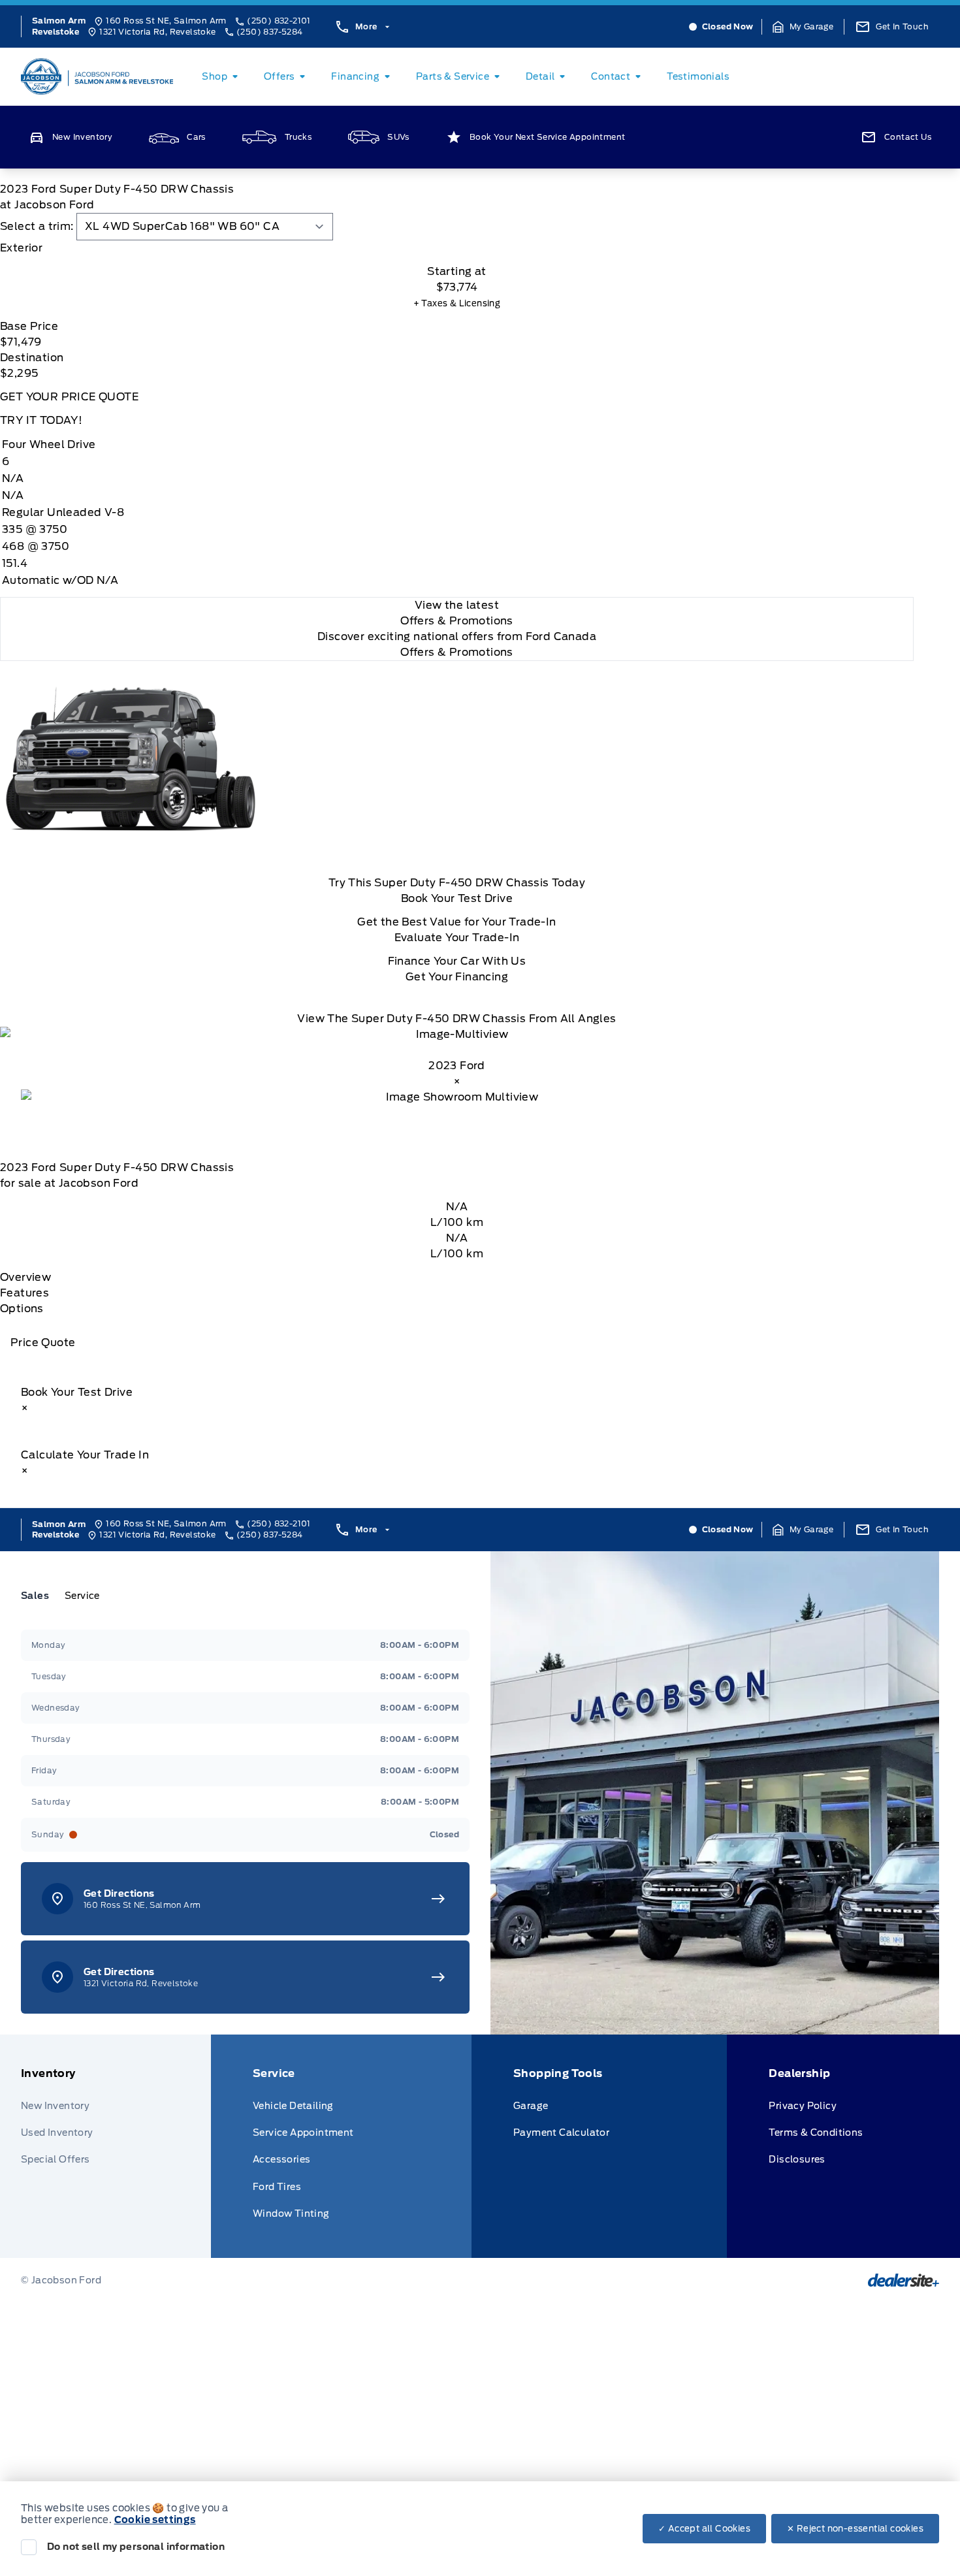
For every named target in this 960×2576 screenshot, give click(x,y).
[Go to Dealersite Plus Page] (904, 2280)
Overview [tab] (25, 1277)
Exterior (21, 248)
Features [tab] (24, 1293)
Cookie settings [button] (155, 2520)
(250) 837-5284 (270, 32)
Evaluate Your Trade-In (457, 938)
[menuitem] (222, 76)
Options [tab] (22, 1309)
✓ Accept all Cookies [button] (704, 2529)
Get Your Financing (457, 977)
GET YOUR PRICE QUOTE (69, 397)
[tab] (457, 248)
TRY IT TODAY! (41, 420)
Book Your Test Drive (457, 898)
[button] (803, 27)
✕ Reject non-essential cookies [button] (855, 2529)
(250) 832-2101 (279, 21)
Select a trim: (37, 226)
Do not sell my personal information (136, 2547)
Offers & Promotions (457, 652)
